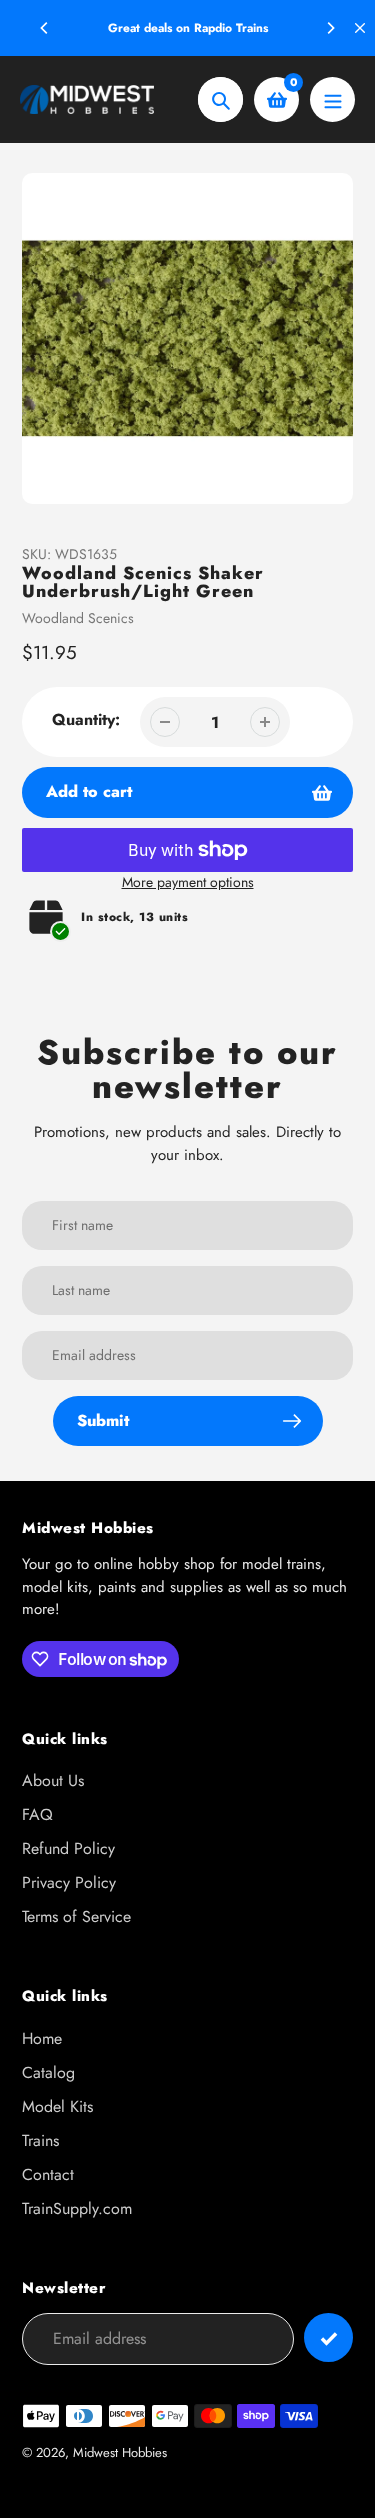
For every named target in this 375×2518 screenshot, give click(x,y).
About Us (53, 1780)
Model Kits (57, 2106)
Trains (40, 2140)
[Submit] (328, 2337)
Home (42, 2038)
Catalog (48, 2072)
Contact (48, 2174)
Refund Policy (68, 1848)
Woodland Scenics (78, 618)
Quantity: (86, 719)
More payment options (188, 882)
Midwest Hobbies (120, 2452)
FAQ (37, 1814)
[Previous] (45, 28)
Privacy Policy (69, 1882)
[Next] (330, 28)
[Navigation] (332, 99)
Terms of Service (76, 1916)
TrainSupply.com (77, 2208)
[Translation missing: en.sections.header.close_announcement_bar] (360, 28)
